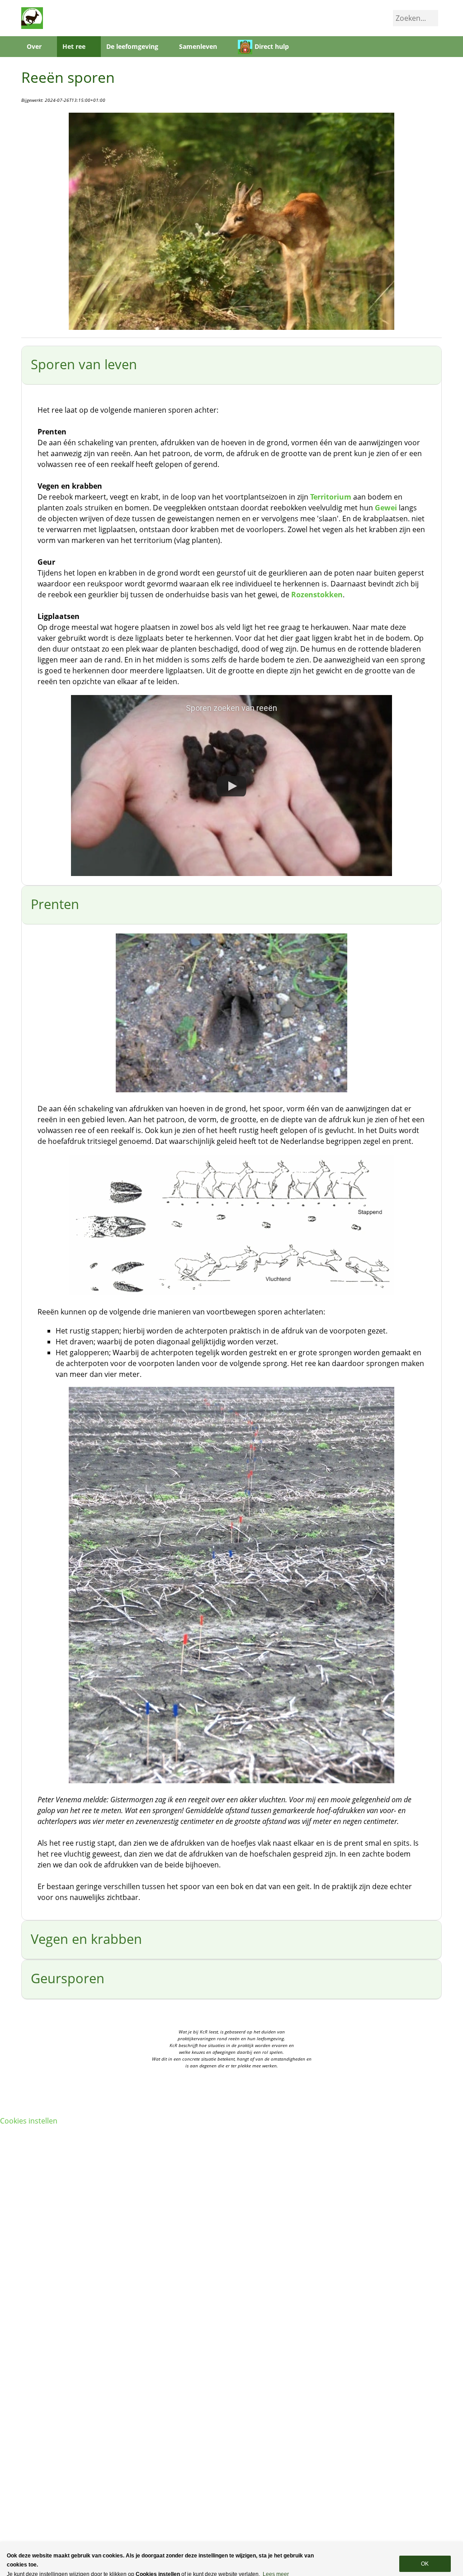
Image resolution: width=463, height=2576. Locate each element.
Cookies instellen (29, 2121)
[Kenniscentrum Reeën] (32, 17)
